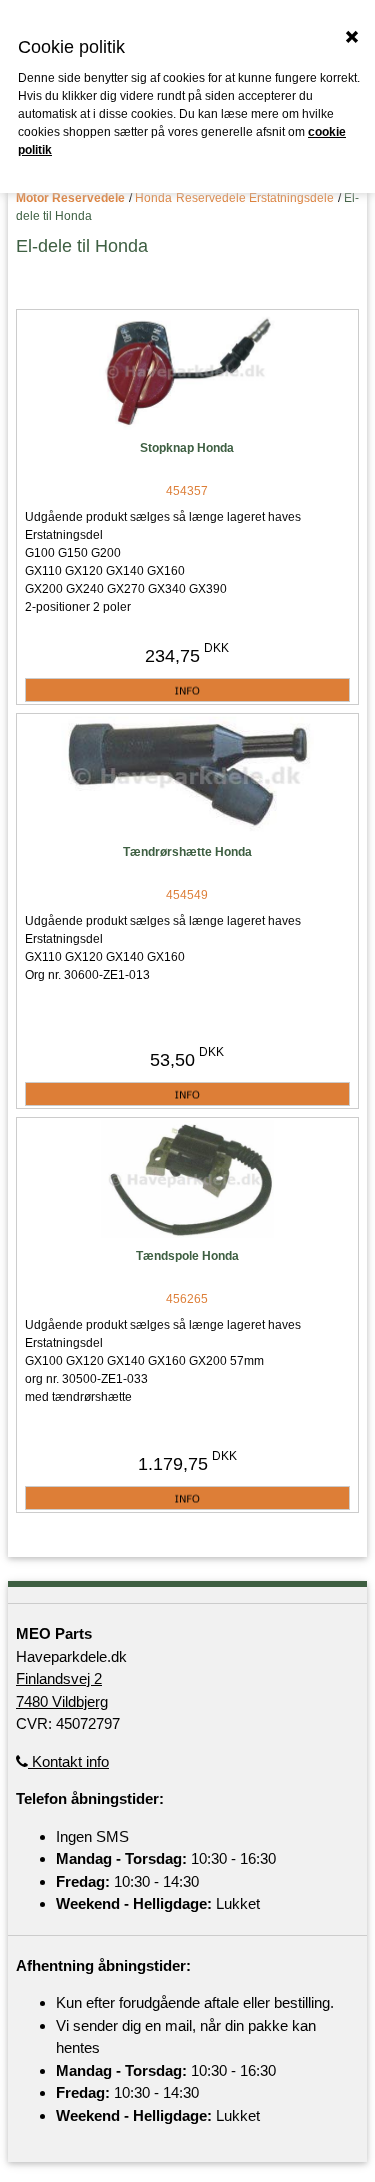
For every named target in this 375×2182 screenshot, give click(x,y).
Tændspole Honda (187, 1256)
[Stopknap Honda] (187, 372)
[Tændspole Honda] (187, 1180)
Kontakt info (68, 1761)
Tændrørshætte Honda (187, 852)
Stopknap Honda (187, 448)
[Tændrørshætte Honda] (187, 776)
